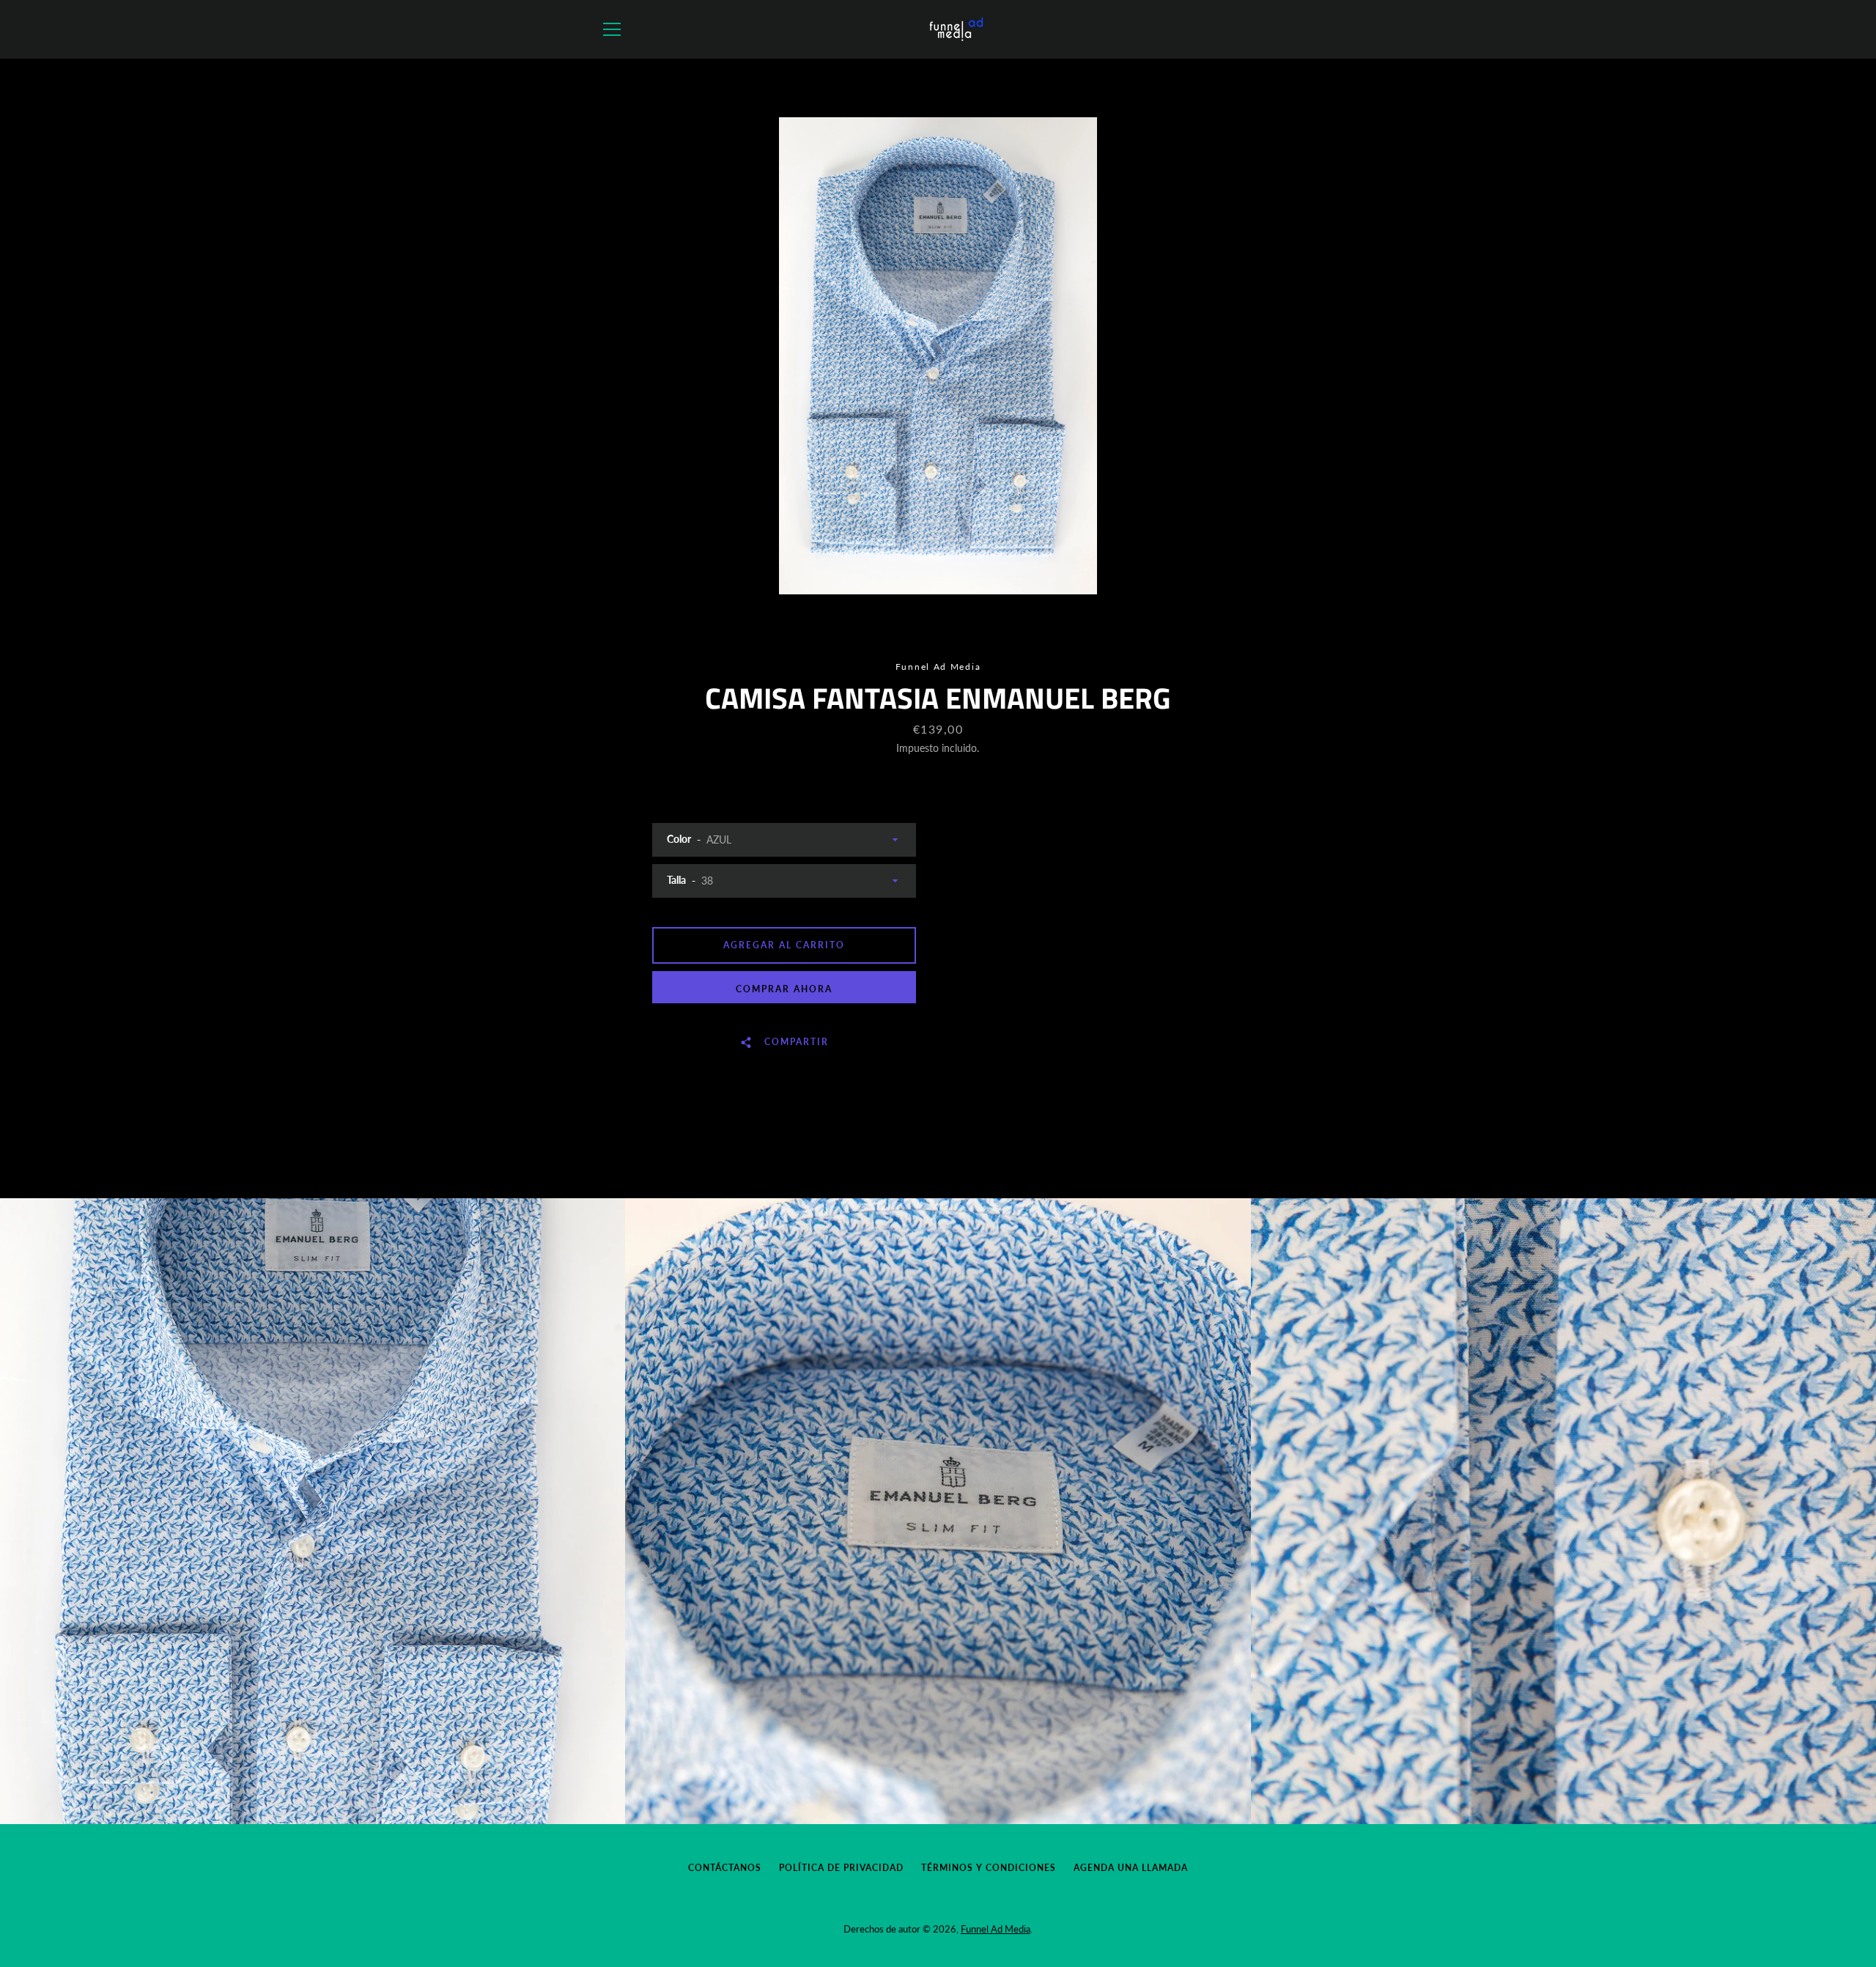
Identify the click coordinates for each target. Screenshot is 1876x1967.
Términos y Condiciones (989, 1868)
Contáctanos (725, 1868)
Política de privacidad (841, 1868)
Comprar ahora (784, 989)
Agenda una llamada (1131, 1868)
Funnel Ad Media (996, 1929)
